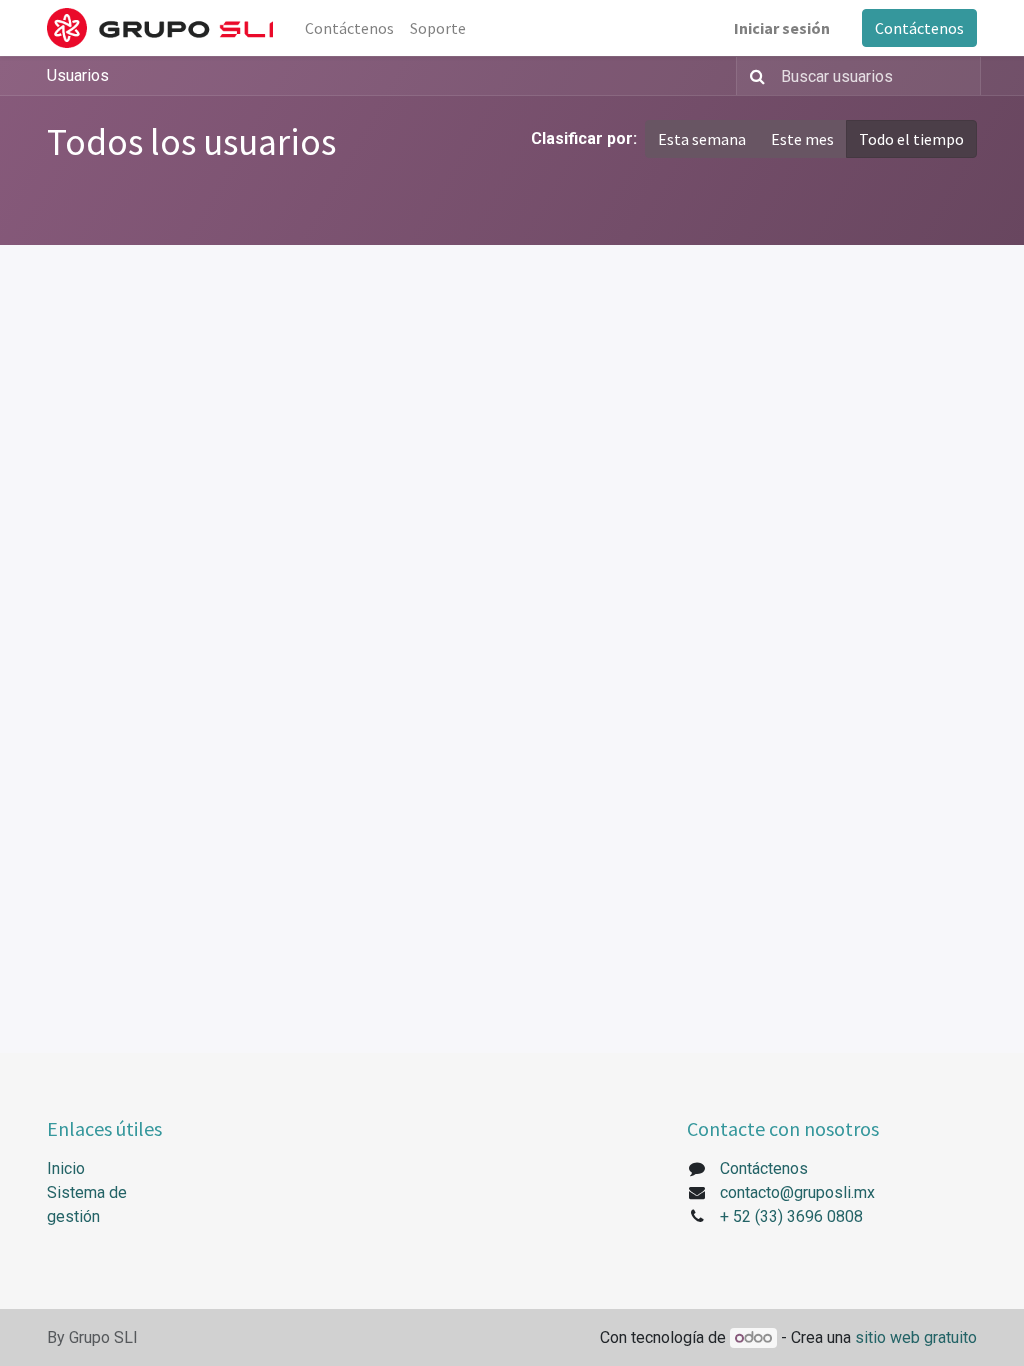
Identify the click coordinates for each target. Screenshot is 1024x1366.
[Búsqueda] (753, 76)
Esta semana (702, 139)
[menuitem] (349, 28)
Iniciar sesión (782, 28)
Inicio (66, 1168)
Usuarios (78, 75)
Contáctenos (919, 28)
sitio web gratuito (916, 1337)
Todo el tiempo (911, 139)
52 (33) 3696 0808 (798, 1216)
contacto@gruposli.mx (797, 1192)
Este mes (802, 139)
